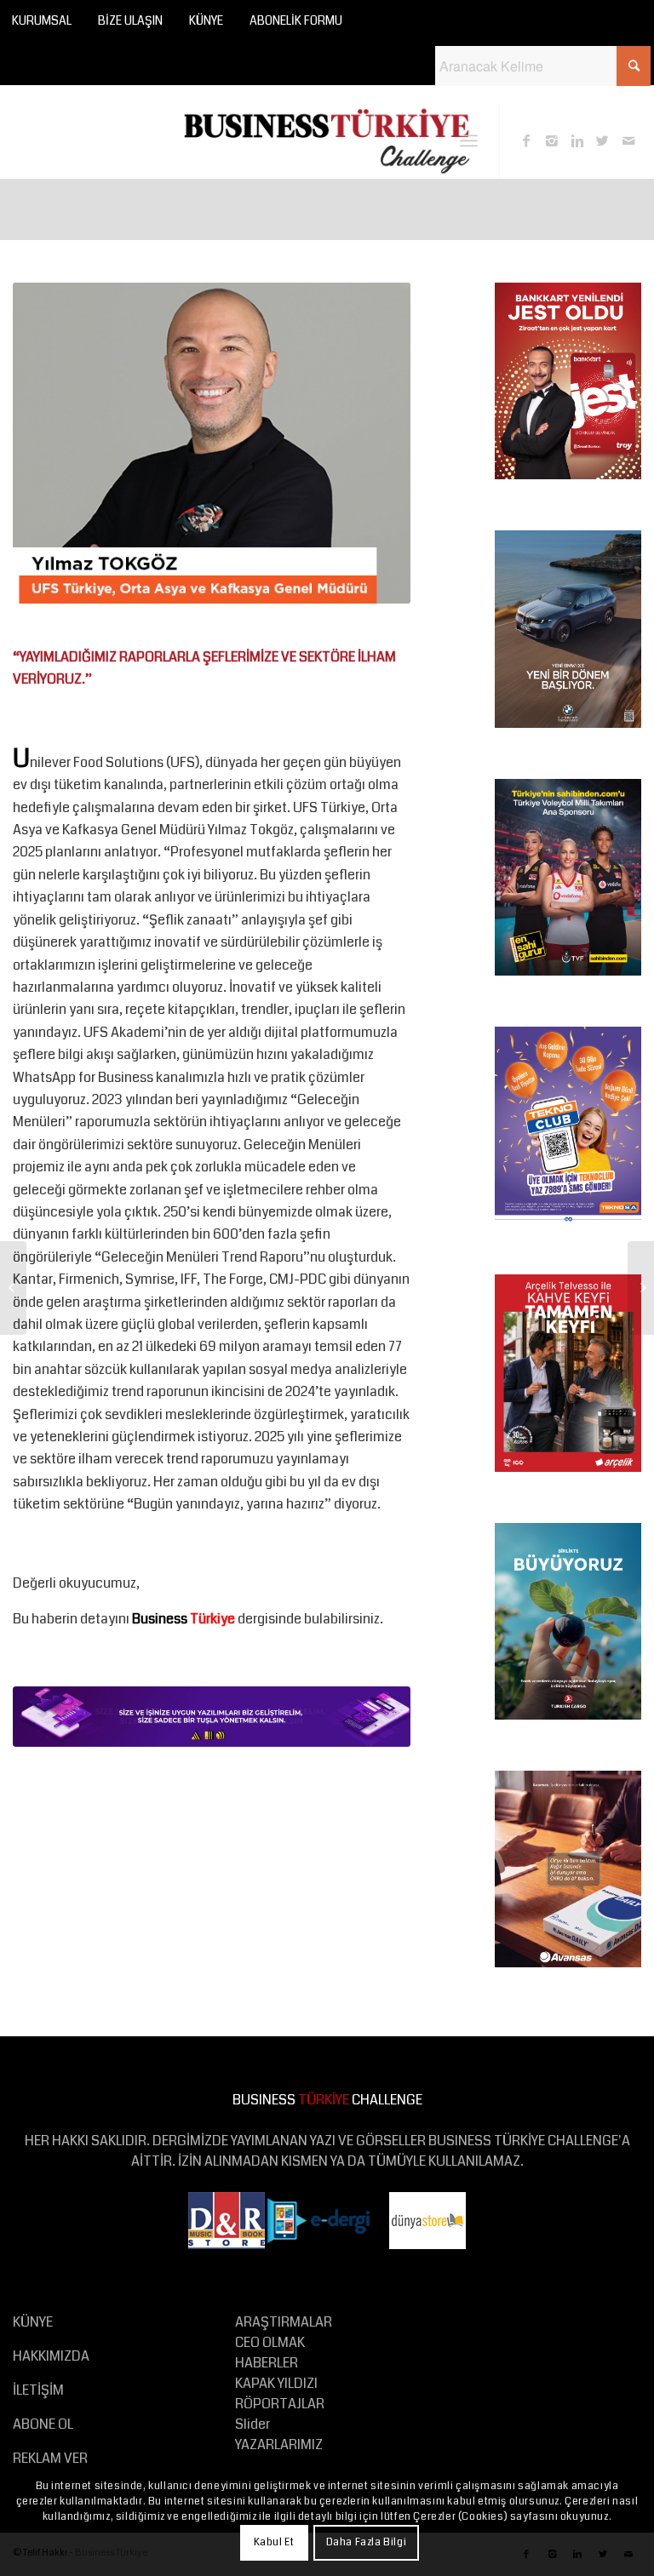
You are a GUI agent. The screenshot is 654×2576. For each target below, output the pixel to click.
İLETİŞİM (38, 2390)
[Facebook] (526, 140)
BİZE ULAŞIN (130, 20)
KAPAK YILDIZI (276, 2383)
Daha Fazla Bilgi (367, 2542)
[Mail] (628, 140)
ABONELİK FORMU (296, 20)
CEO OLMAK (270, 2342)
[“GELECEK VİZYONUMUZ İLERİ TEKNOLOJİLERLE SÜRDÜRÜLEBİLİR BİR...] (13, 1288)
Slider (252, 2424)
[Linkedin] (577, 140)
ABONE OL (43, 2424)
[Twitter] (603, 140)
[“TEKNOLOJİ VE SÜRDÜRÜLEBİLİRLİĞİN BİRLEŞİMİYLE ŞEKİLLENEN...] (641, 1288)
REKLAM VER (50, 2458)
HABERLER (267, 2363)
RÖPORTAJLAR (280, 2404)
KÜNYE (206, 20)
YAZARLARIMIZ (279, 2444)
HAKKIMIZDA (51, 2356)
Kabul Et (274, 2542)
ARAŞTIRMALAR (284, 2322)
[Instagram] (552, 140)
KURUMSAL (42, 20)
